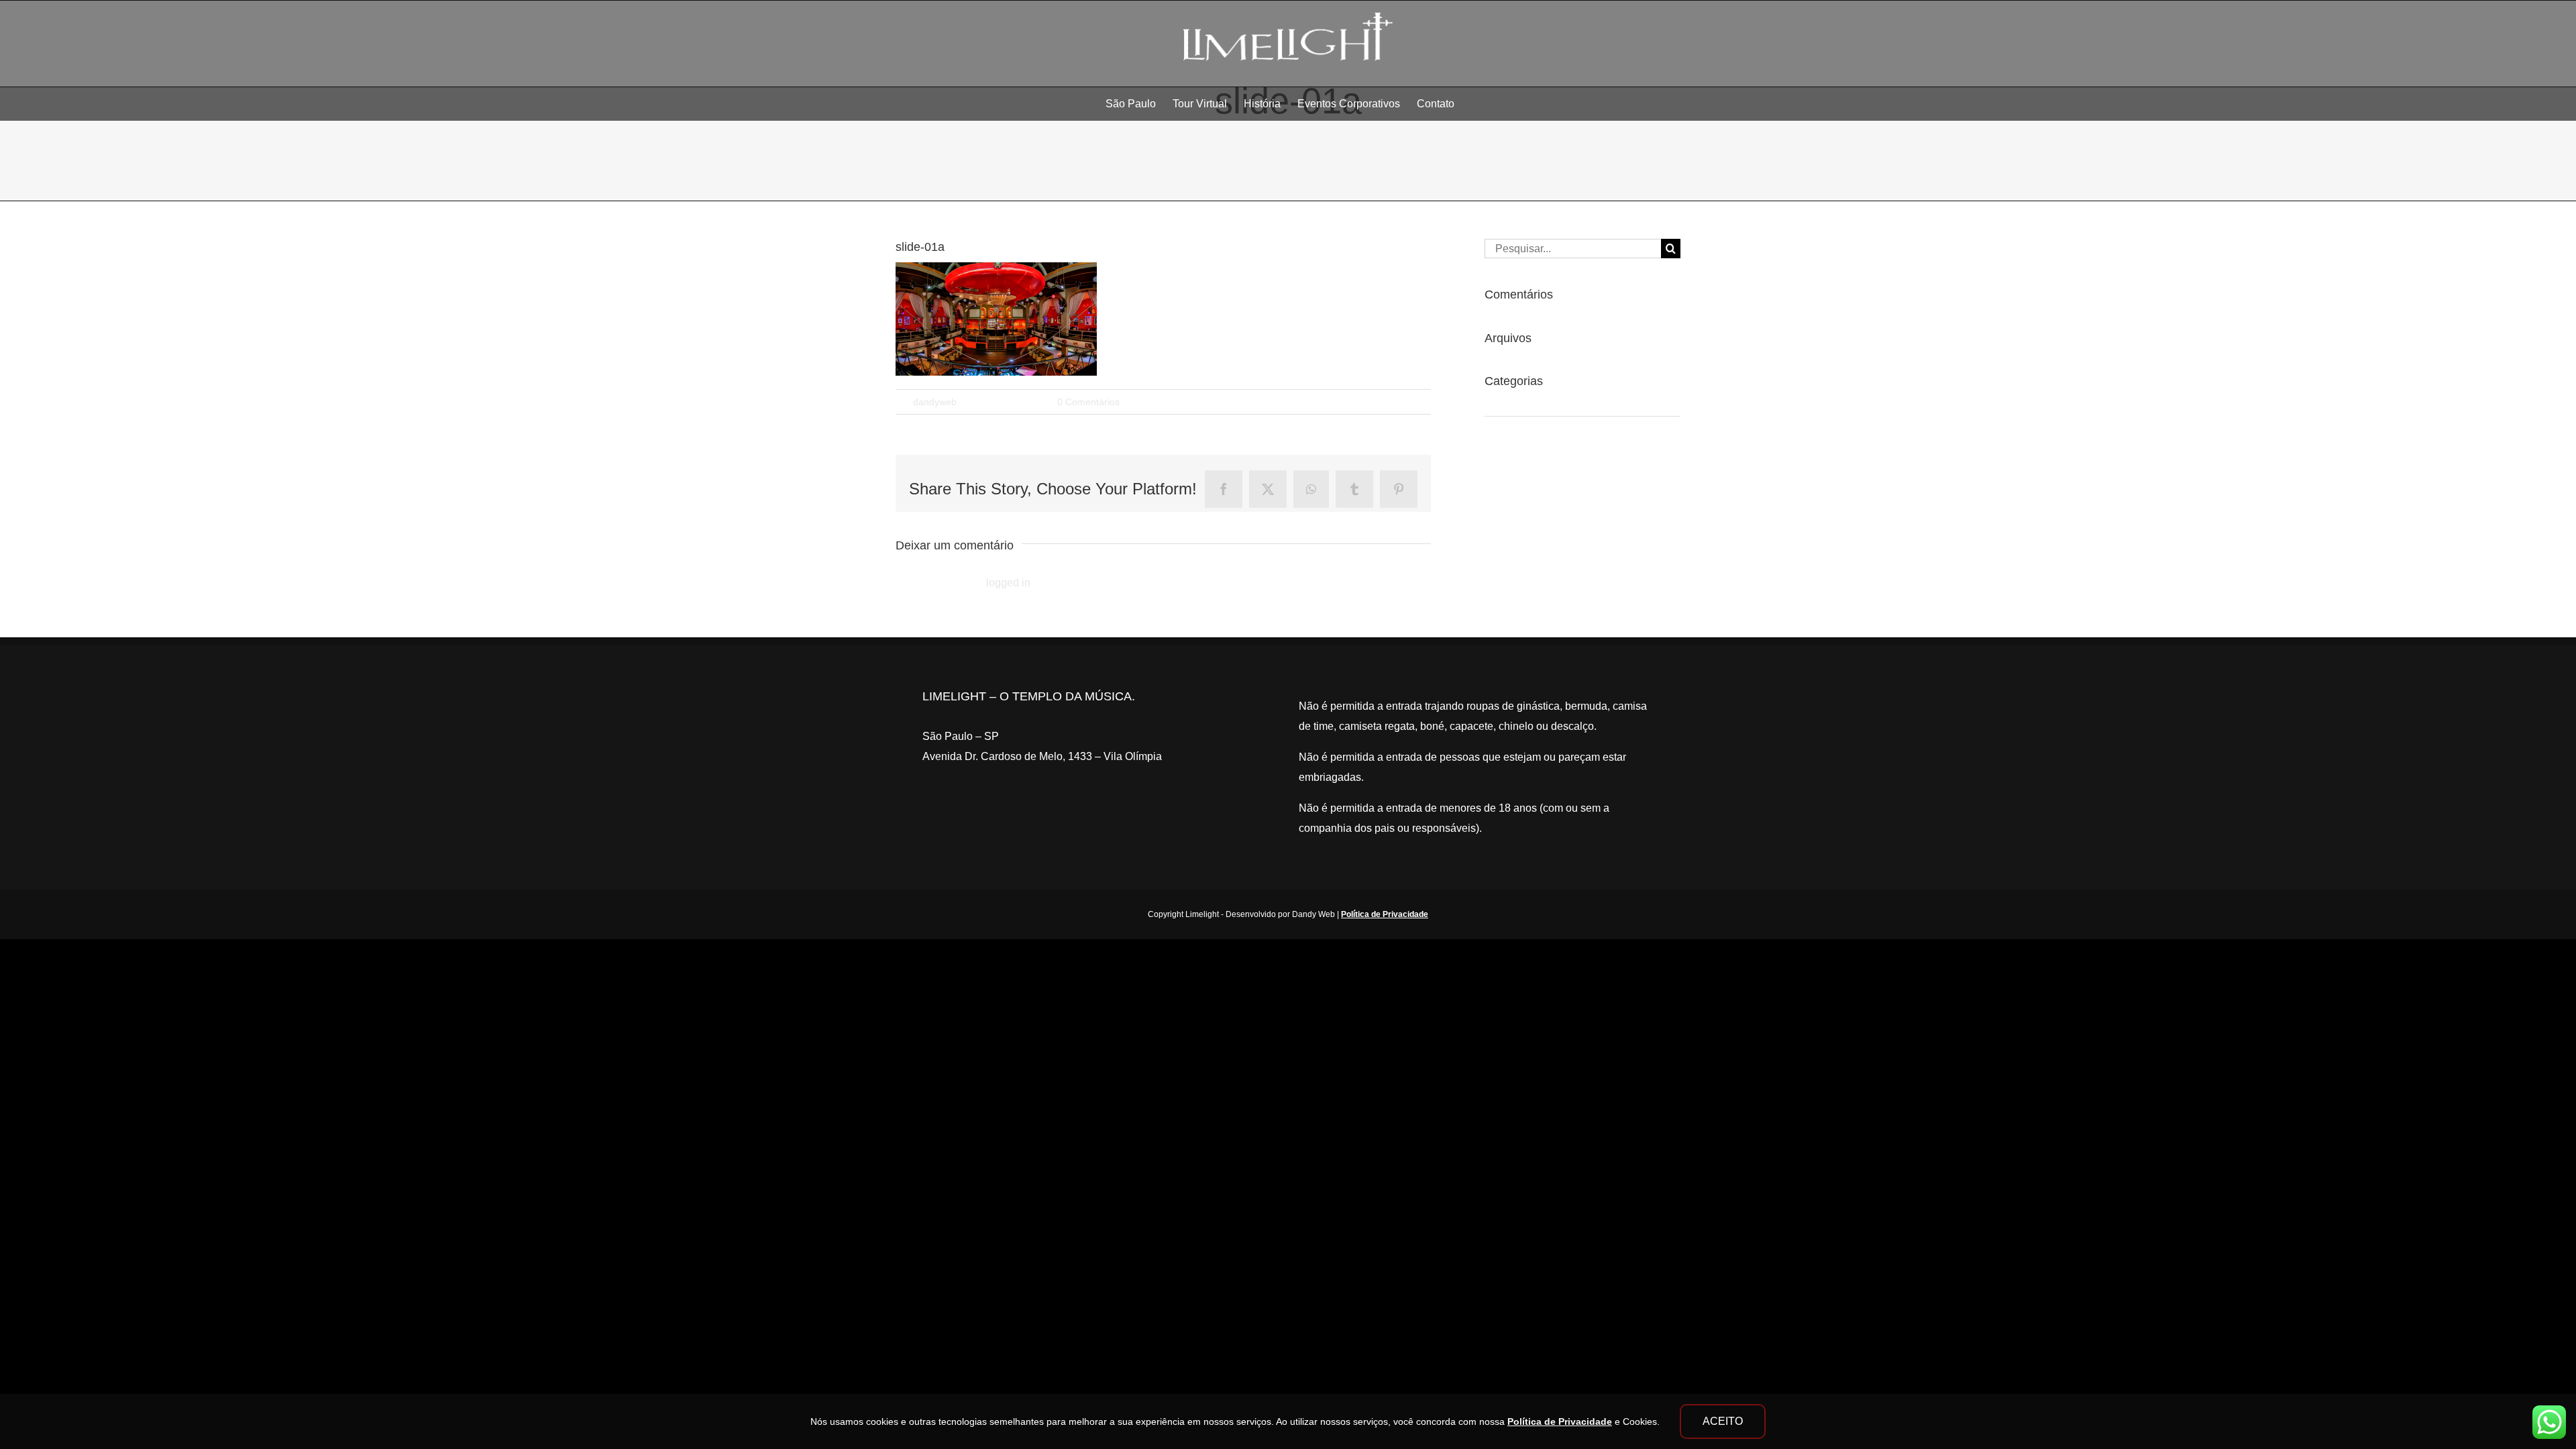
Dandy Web (1313, 914)
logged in (1008, 583)
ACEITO (1723, 1421)
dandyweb (935, 402)
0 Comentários (1088, 402)
